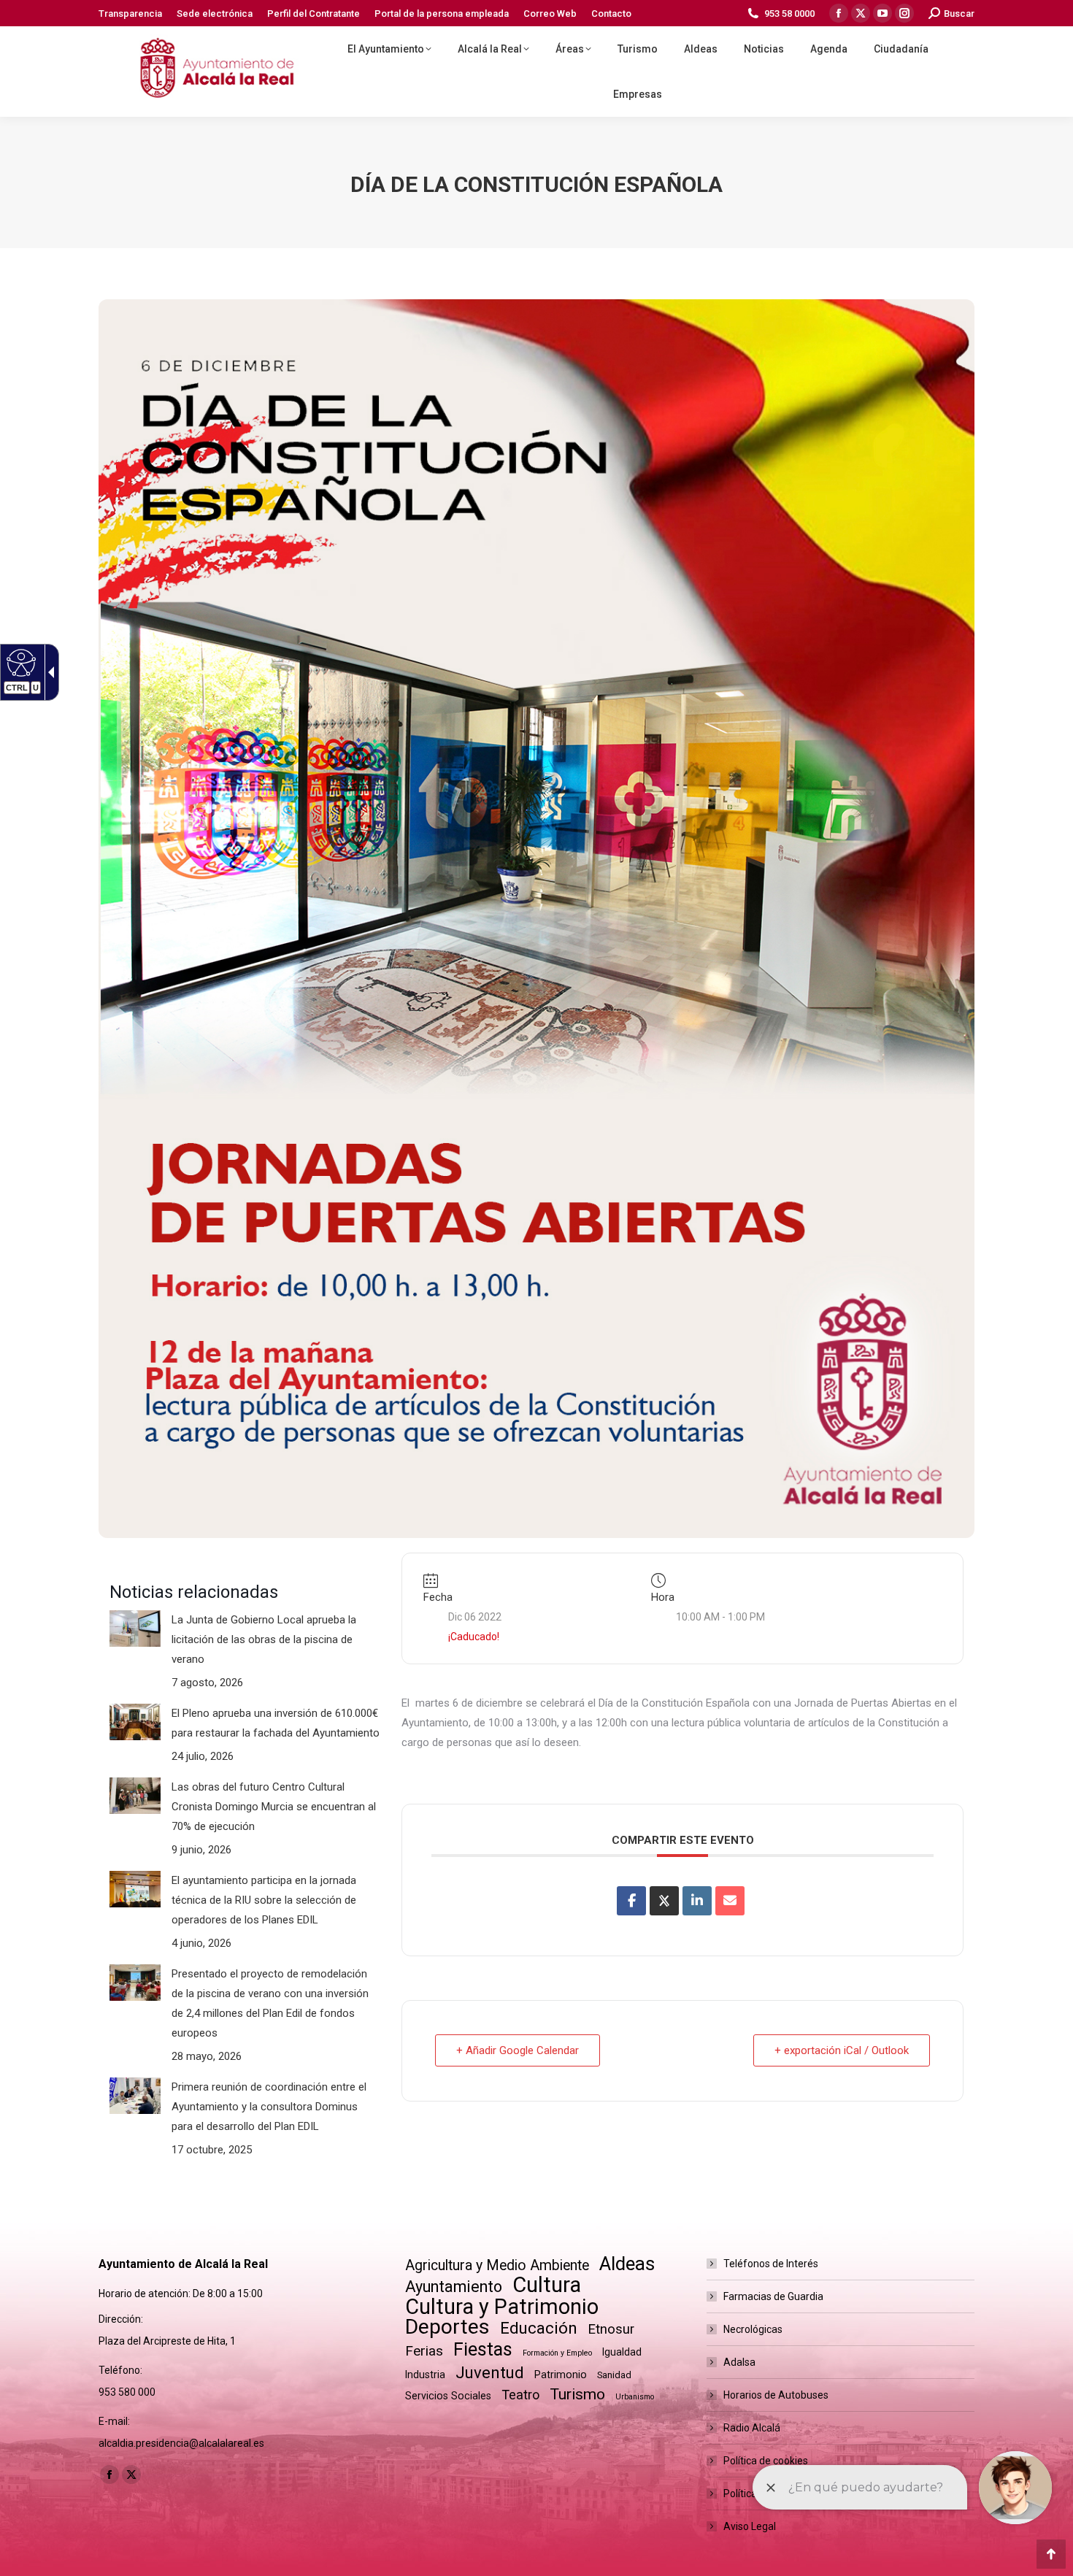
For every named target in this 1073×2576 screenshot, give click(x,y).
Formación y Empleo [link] (557, 2353)
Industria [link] (425, 2375)
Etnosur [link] (611, 2329)
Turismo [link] (577, 2394)
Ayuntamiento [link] (454, 2287)
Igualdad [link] (622, 2352)
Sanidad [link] (614, 2375)
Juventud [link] (490, 2373)
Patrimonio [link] (561, 2375)
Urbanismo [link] (635, 2397)
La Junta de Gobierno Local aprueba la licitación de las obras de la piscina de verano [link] (264, 1639)
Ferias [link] (424, 2351)
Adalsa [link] (739, 2362)
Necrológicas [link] (753, 2329)
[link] (130, 14)
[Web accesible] (19, 662)
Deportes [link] (447, 2327)
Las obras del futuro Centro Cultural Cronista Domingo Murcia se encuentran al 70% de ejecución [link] (274, 1807)
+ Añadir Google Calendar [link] (518, 2050)
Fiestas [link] (483, 2349)
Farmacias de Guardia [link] (773, 2296)
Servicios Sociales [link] (448, 2396)
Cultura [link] (547, 2285)
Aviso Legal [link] (750, 2526)
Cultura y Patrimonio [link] (502, 2307)
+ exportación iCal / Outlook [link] (842, 2050)
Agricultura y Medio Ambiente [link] (497, 2265)
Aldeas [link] (627, 2264)
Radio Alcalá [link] (752, 2428)
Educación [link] (539, 2328)
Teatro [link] (520, 2395)
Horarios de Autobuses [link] (776, 2395)
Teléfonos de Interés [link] (771, 2264)
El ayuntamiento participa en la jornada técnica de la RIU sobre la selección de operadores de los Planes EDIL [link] (264, 1900)
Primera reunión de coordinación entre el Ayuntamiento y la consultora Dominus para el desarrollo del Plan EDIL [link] (269, 2107)
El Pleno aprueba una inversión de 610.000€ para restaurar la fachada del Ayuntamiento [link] (276, 1723)
